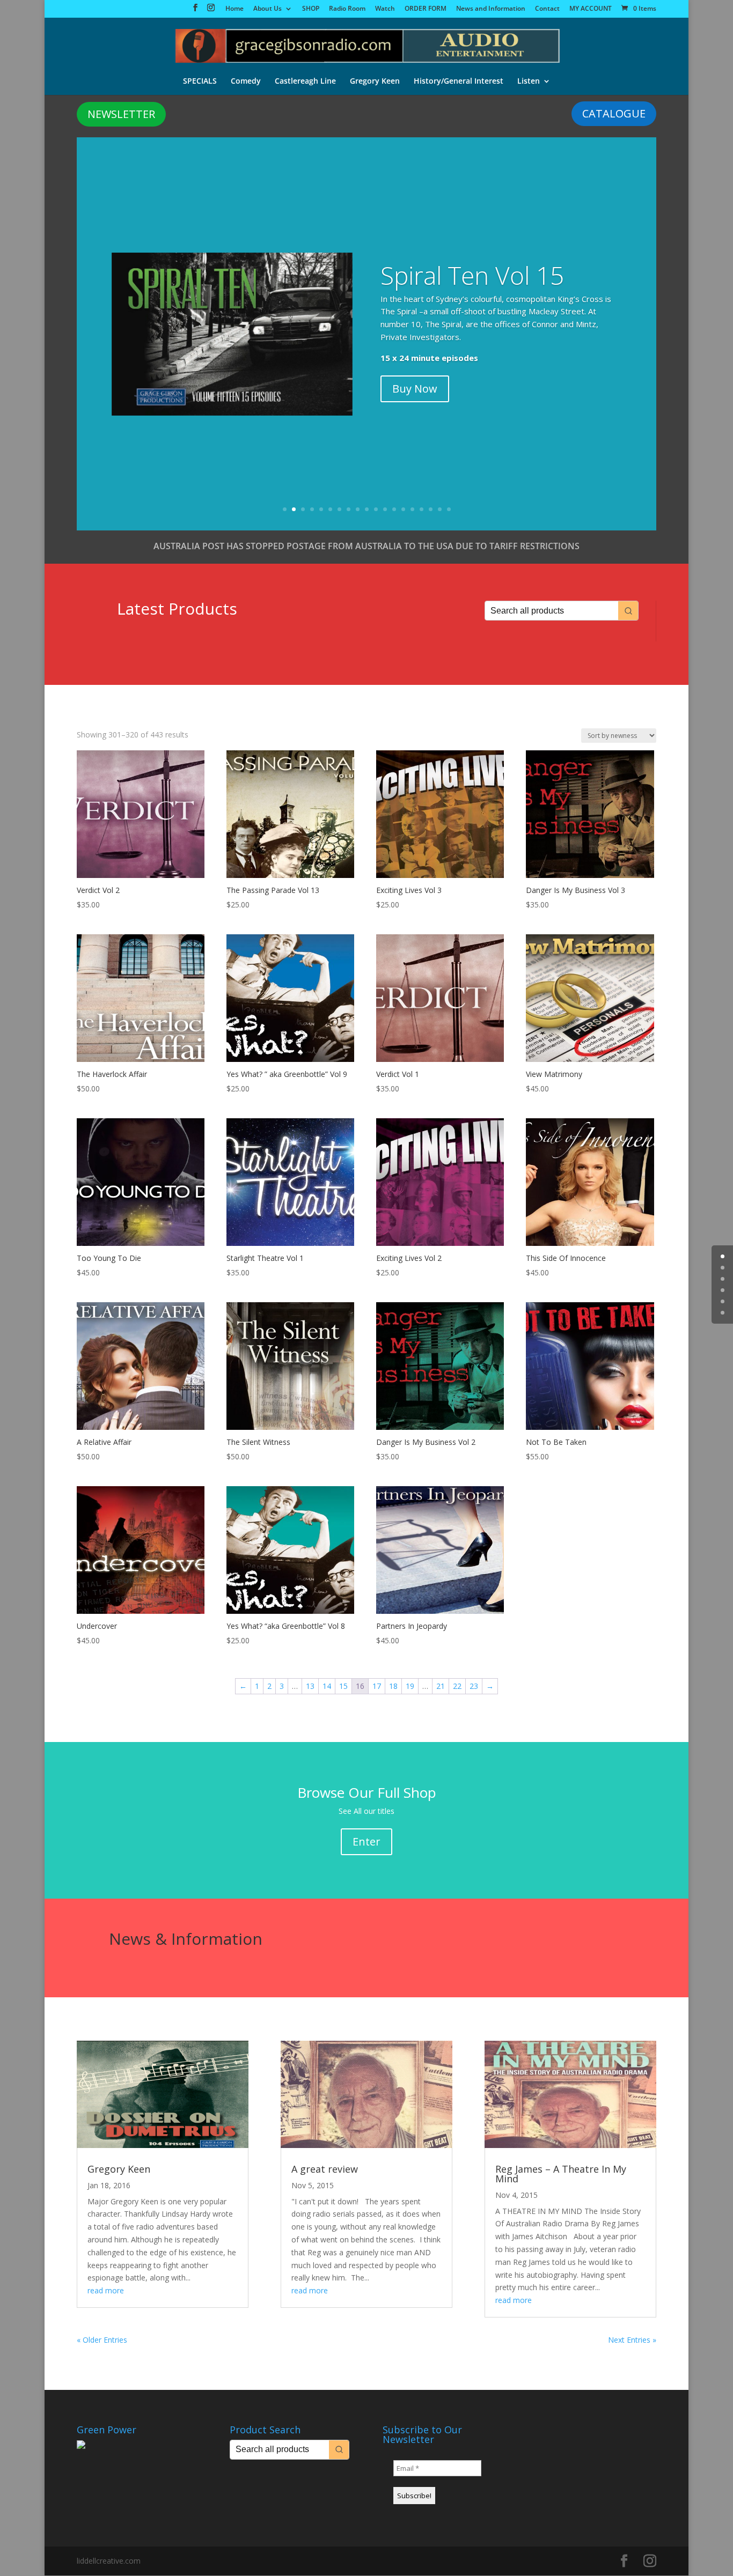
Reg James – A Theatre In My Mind (561, 2174)
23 (474, 1686)
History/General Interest (459, 82)
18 (440, 509)
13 (394, 509)
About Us (267, 9)
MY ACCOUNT (591, 9)
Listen (529, 82)
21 (441, 1686)
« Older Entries (102, 2340)
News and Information (491, 9)
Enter (366, 1841)
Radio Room (347, 9)
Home (234, 9)
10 (367, 509)
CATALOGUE (614, 113)
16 (422, 509)
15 (412, 509)
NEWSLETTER (121, 114)
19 (449, 509)
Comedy (246, 82)
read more (106, 2290)
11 (376, 509)
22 (457, 1686)
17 (431, 509)
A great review (325, 2169)
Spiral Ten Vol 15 (472, 275)
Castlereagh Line (305, 82)
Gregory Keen (375, 82)
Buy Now (415, 389)
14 (403, 509)
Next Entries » (632, 2340)
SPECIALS (200, 82)
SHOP (311, 9)
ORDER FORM (426, 9)
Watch (385, 9)
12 (385, 509)
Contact (547, 9)
